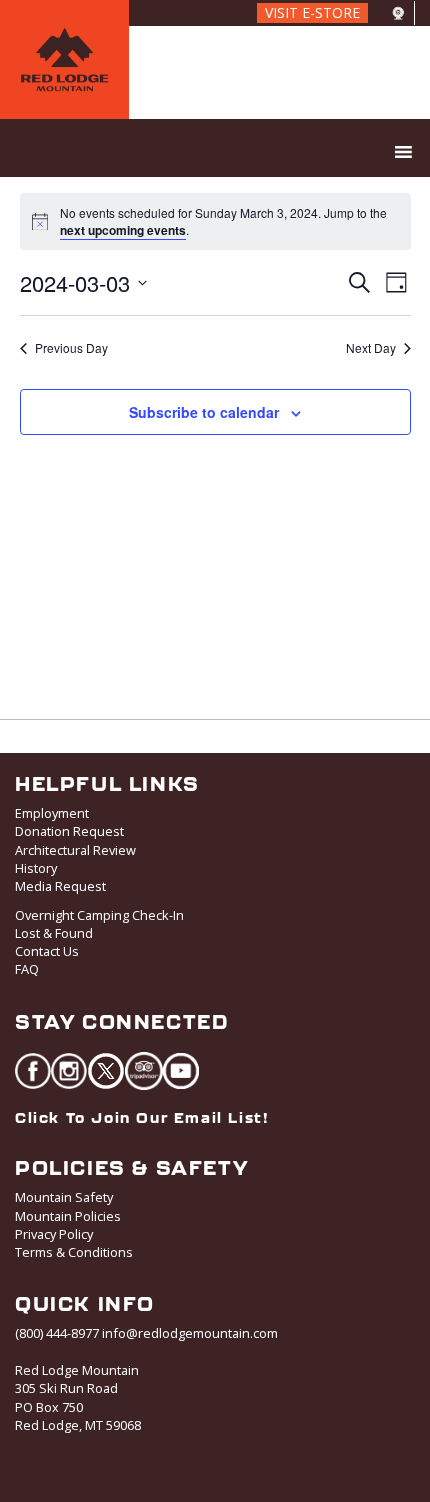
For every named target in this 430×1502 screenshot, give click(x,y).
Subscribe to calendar (204, 412)
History (36, 868)
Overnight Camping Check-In (99, 915)
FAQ (27, 969)
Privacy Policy (54, 1234)
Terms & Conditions (74, 1252)
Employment (52, 813)
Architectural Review (75, 850)
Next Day (371, 348)
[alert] (229, 221)
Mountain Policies (68, 1216)
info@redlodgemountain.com (190, 1333)
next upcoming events (123, 230)
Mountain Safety (64, 1197)
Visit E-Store (312, 12)
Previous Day (71, 348)
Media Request (60, 886)
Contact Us (47, 951)
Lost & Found (54, 933)
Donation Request (69, 831)
